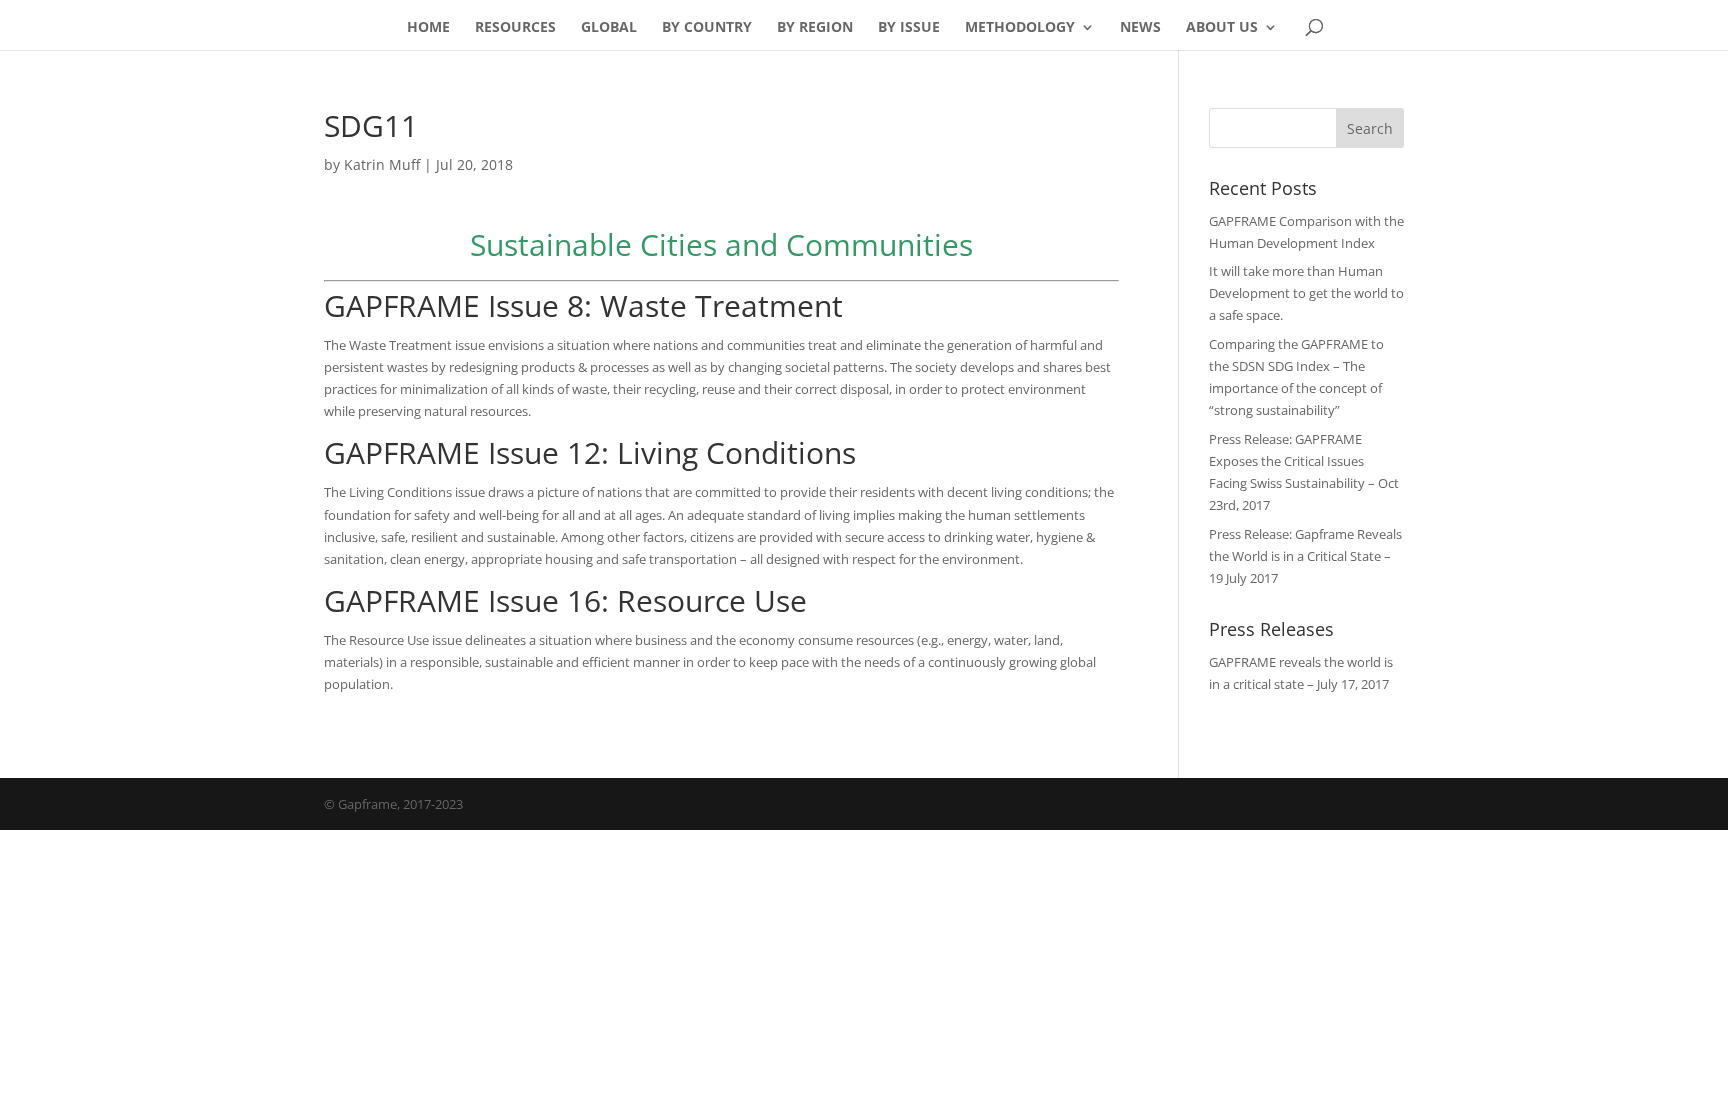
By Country (707, 28)
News (1140, 28)
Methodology (1020, 28)
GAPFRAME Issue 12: (470, 452)
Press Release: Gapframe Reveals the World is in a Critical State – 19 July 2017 (1305, 556)
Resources (515, 28)
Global (609, 28)
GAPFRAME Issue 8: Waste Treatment (583, 305)
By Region (815, 28)
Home (428, 28)
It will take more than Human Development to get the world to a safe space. (1306, 293)
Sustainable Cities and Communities (721, 244)
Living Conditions (736, 452)
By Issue (909, 28)
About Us (1222, 28)
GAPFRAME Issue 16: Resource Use (565, 600)
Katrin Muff (382, 164)
